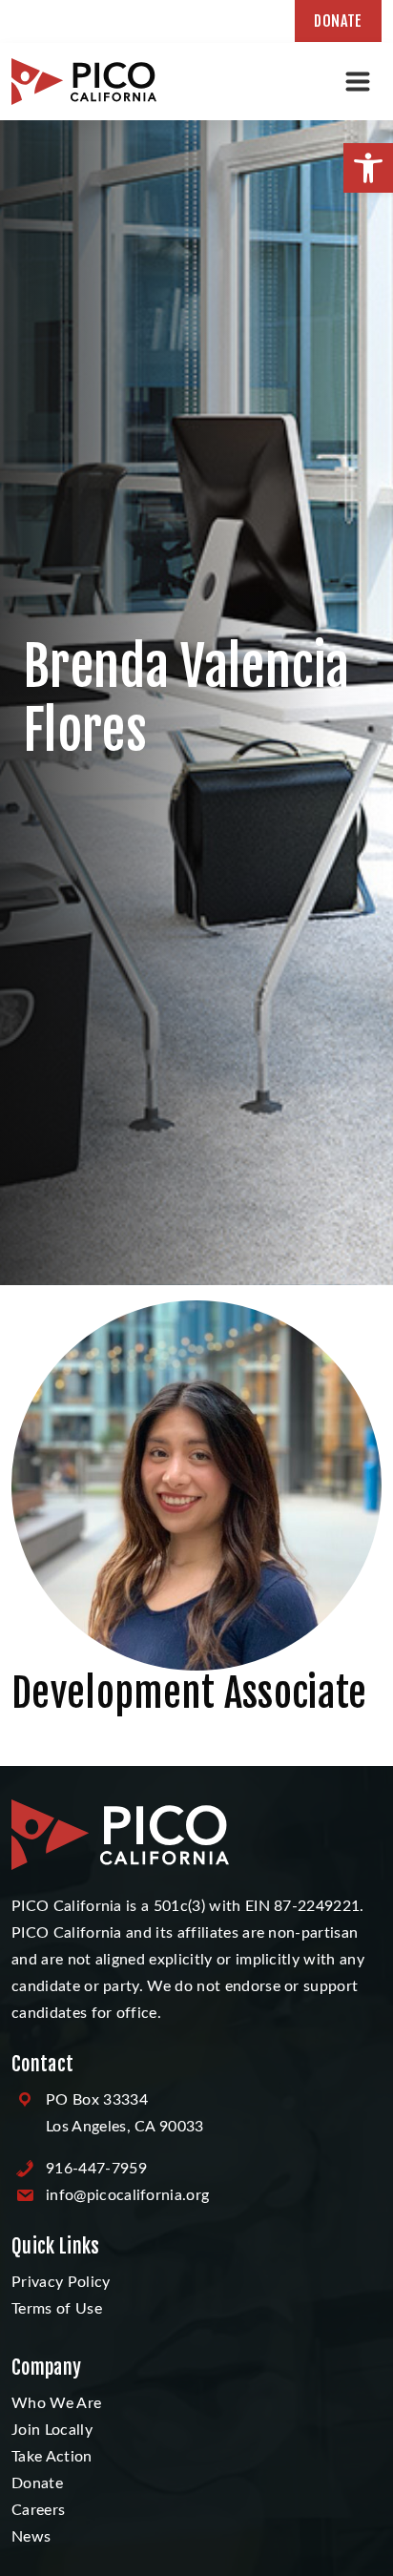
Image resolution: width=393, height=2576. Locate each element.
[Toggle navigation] (358, 81)
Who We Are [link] (56, 2403)
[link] (368, 168)
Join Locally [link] (52, 2430)
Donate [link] (338, 21)
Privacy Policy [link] (61, 2282)
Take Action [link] (52, 2457)
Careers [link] (38, 2510)
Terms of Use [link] (57, 2309)
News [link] (31, 2537)
